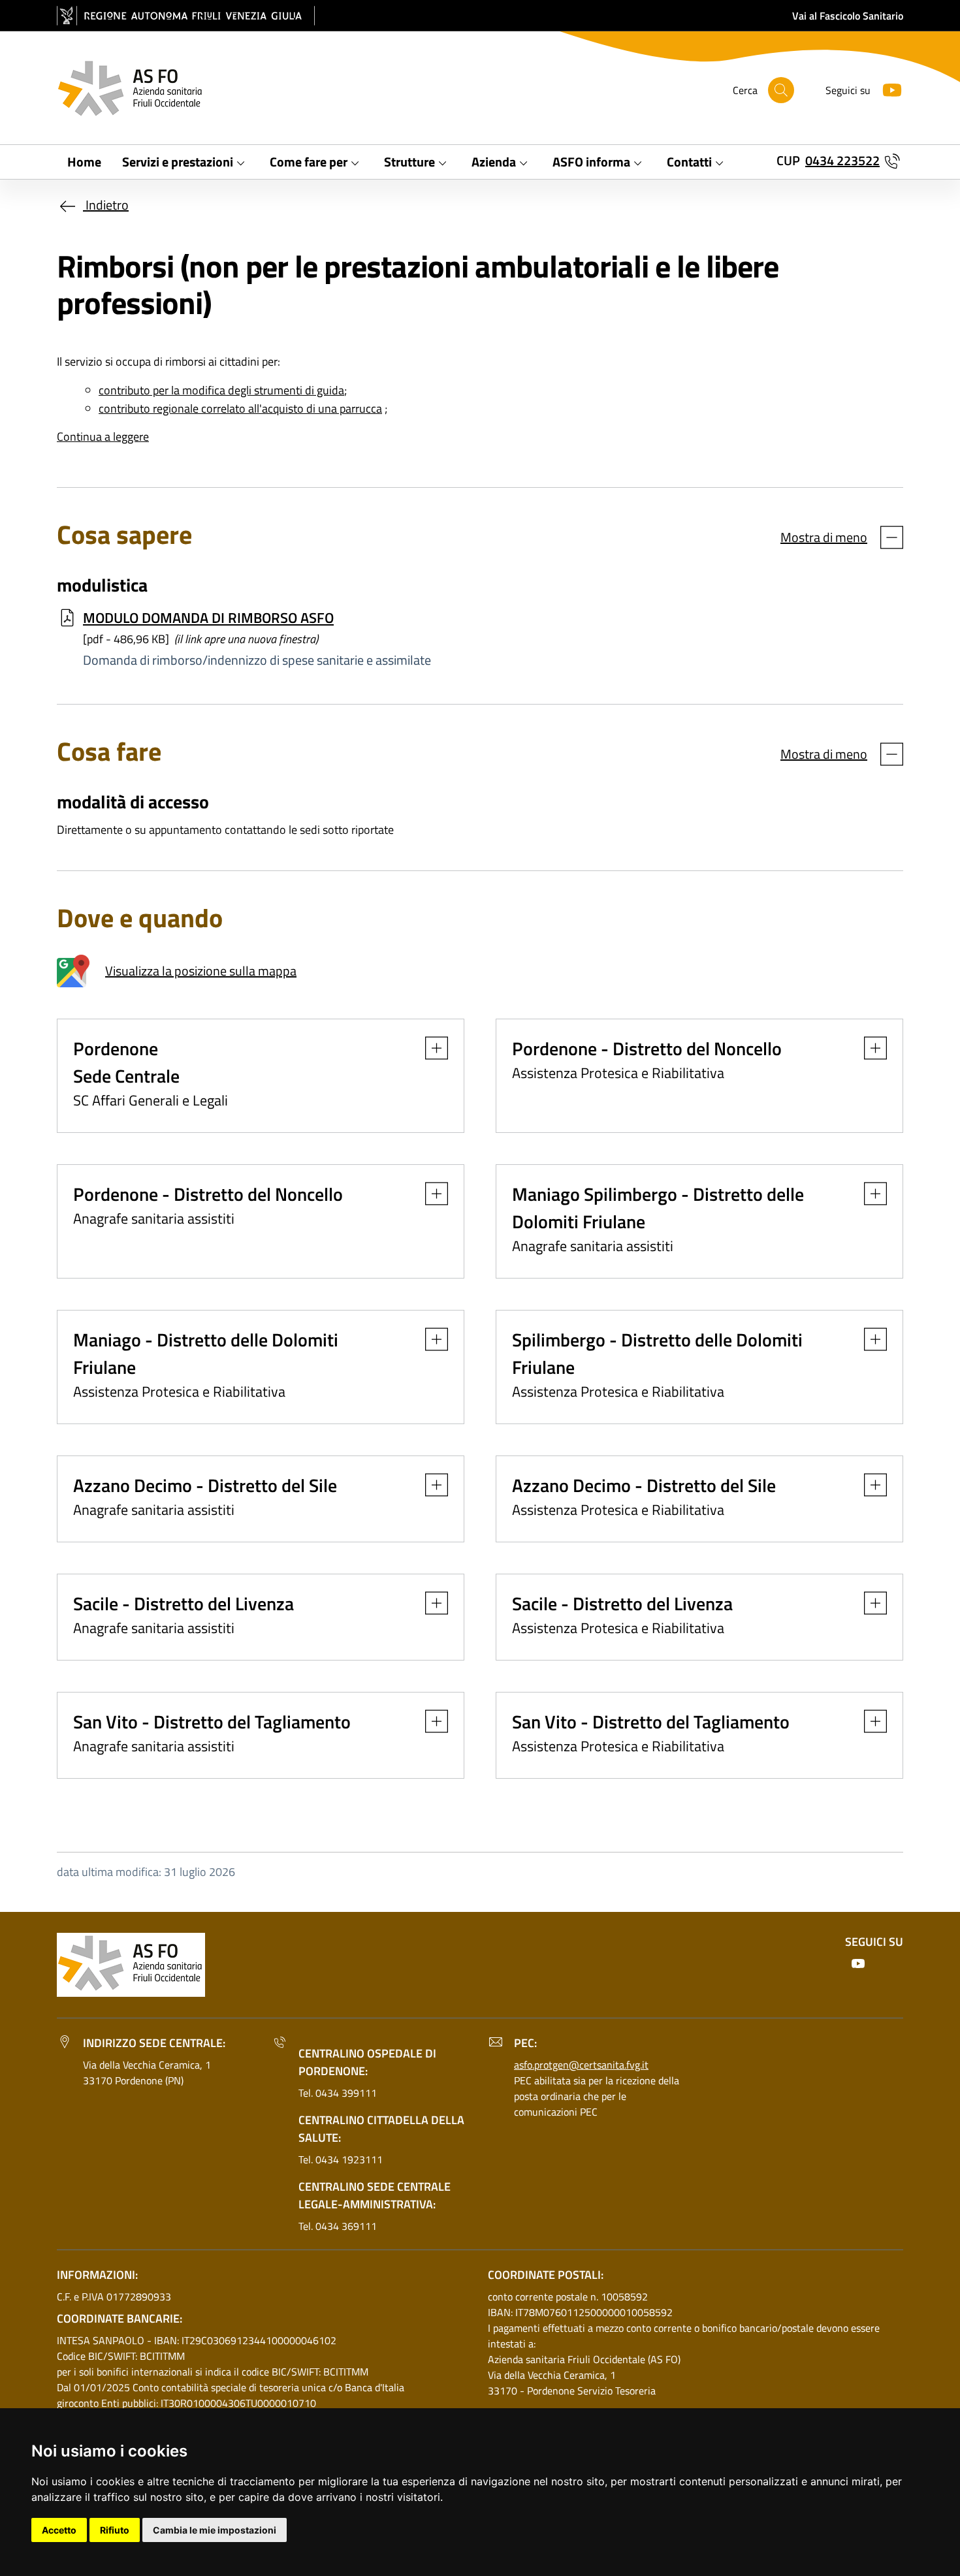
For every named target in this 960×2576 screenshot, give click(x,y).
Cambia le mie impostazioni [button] (215, 2530)
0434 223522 (842, 160)
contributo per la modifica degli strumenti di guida (221, 390)
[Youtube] (887, 88)
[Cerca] (781, 90)
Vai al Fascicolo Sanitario (848, 16)
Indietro (106, 205)
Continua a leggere (103, 437)
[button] (430, 1048)
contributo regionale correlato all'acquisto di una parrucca (240, 408)
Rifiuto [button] (115, 2530)
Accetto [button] (59, 2530)
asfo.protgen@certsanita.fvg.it (581, 2065)
